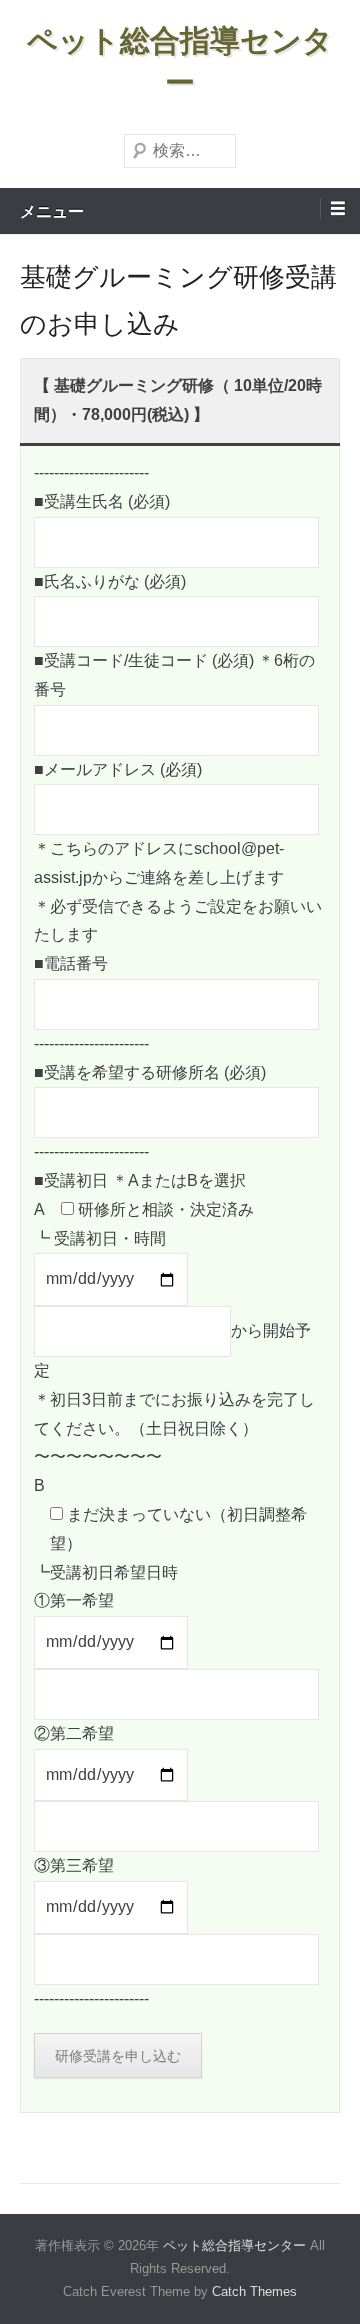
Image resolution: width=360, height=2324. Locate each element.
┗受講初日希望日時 (106, 1572)
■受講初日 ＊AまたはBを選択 (140, 1180)
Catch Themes (254, 2291)
